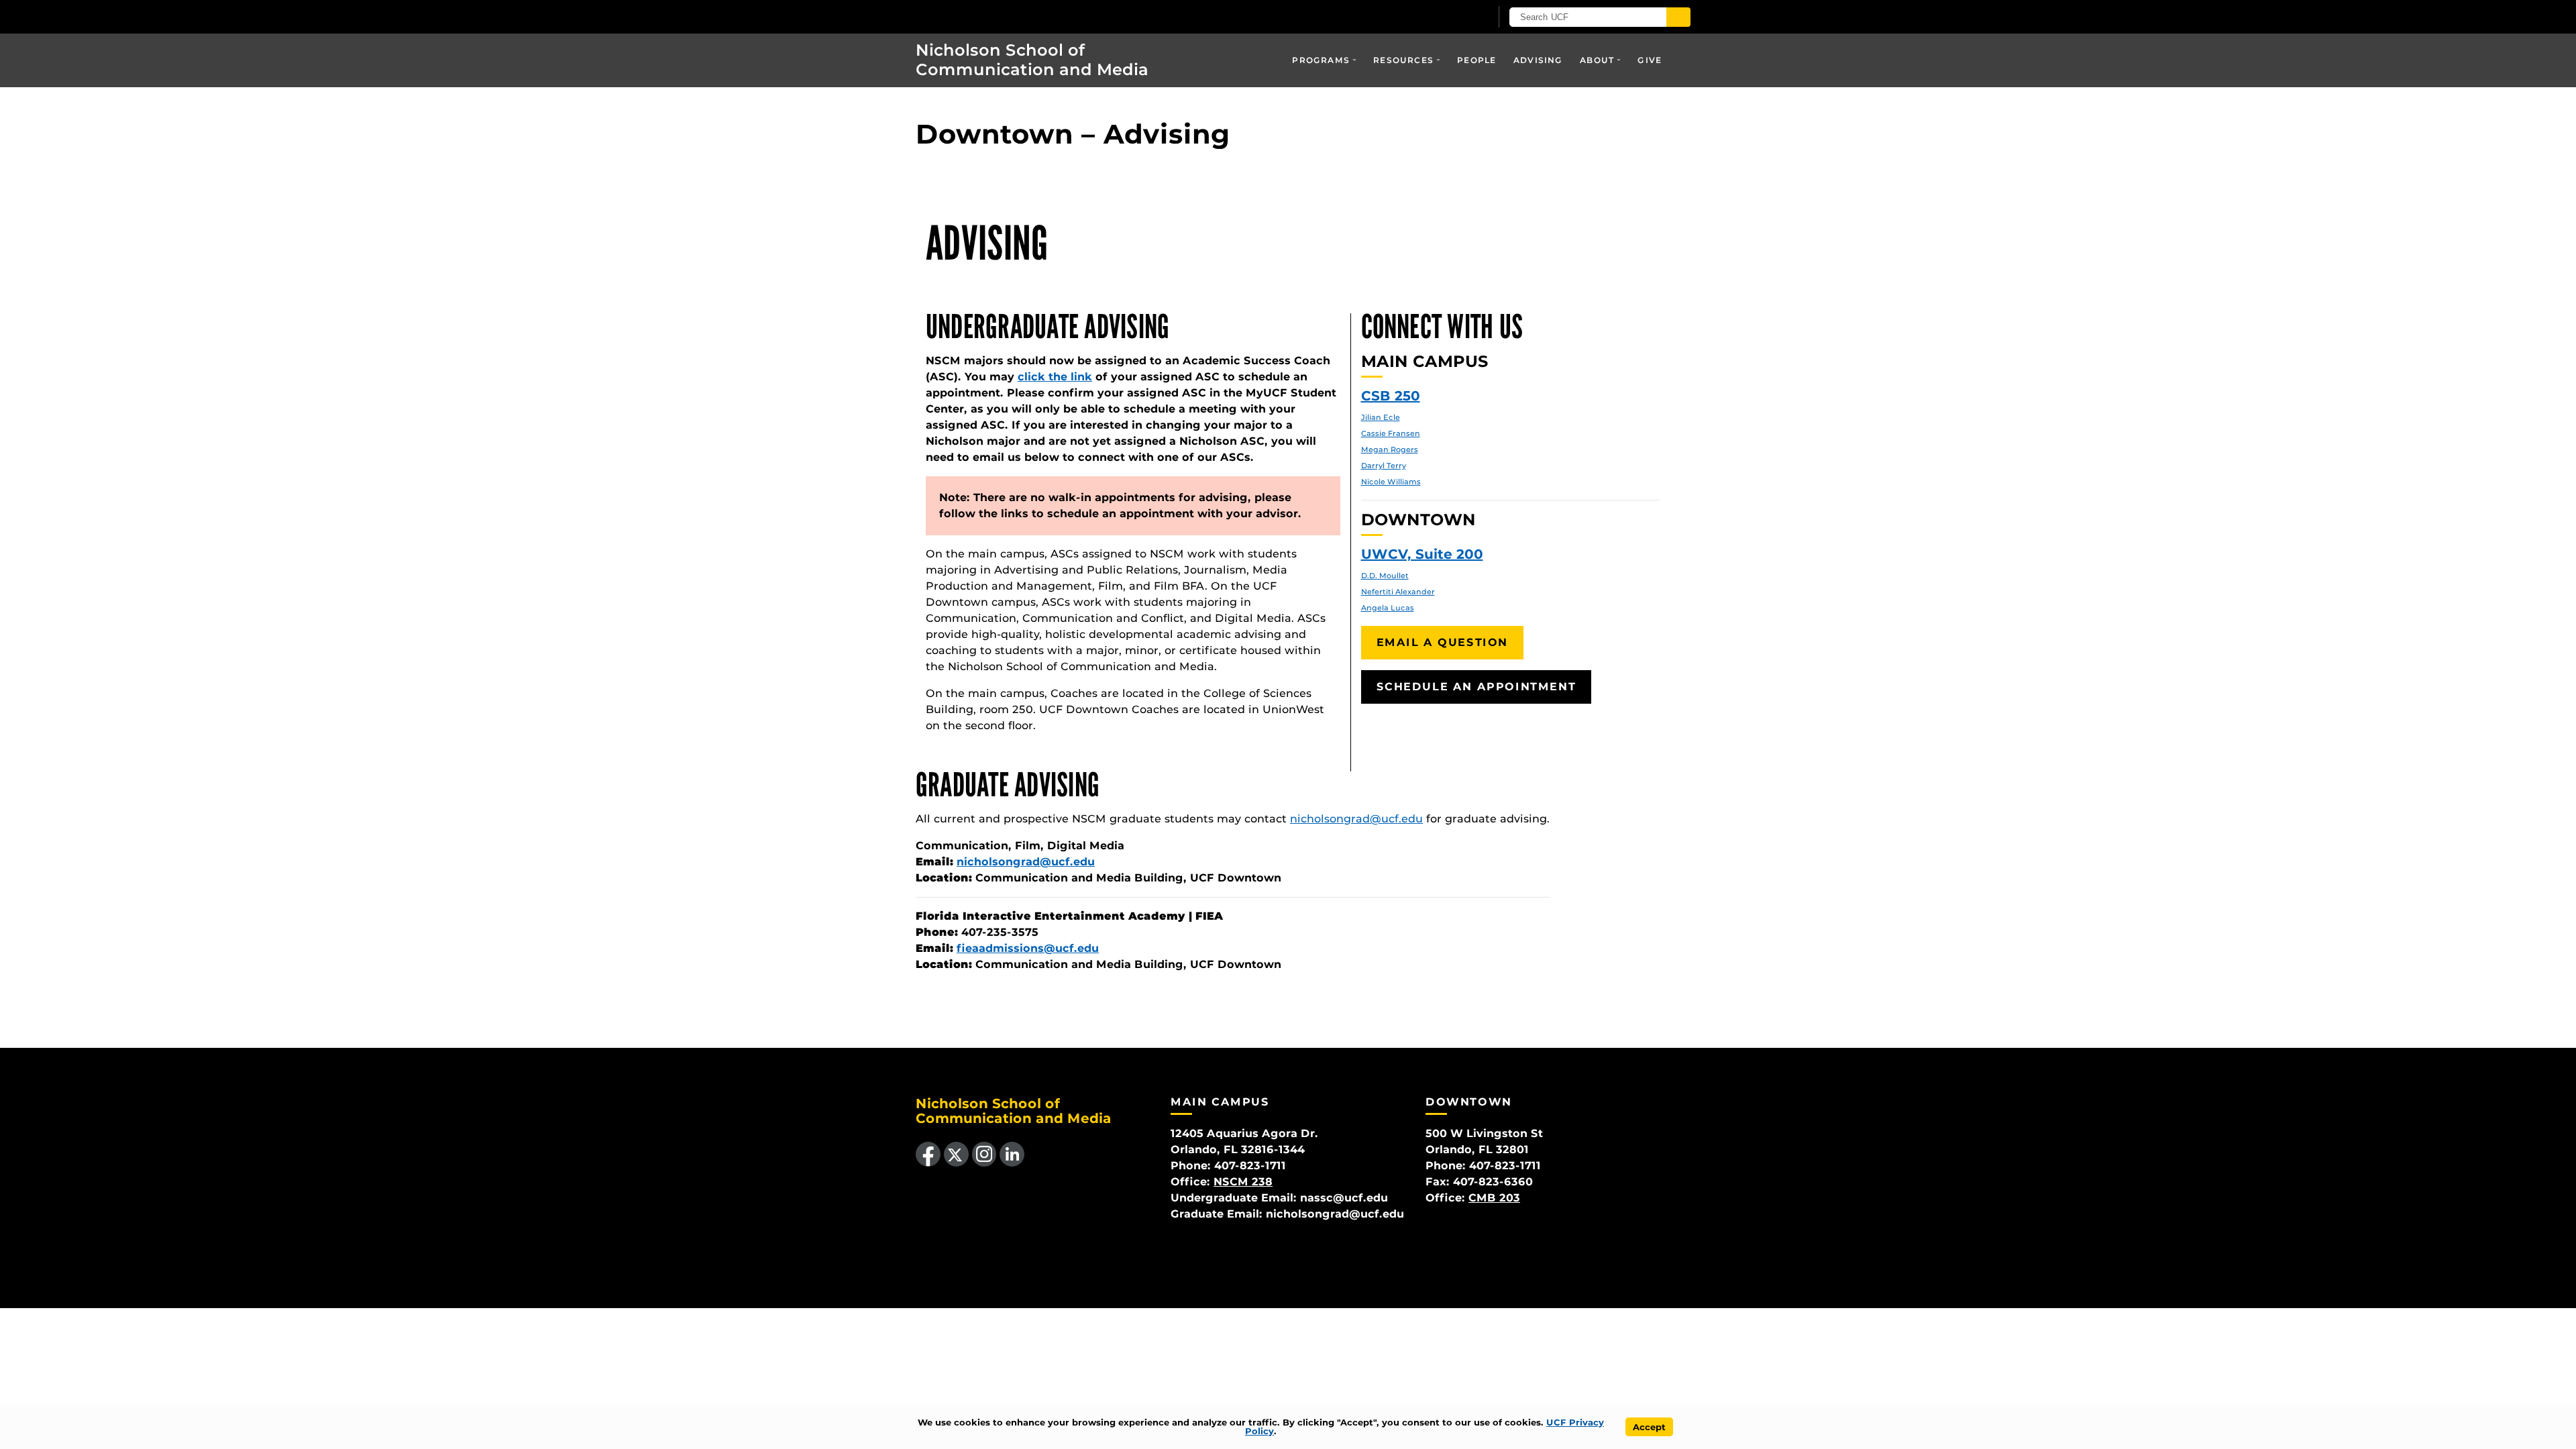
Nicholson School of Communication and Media (1032, 60)
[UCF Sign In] (1447, 17)
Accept (1649, 1427)
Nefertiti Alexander (1398, 592)
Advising (1538, 60)
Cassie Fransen (1391, 433)
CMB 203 (1494, 1198)
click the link (1055, 377)
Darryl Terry (1384, 466)
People (1477, 60)
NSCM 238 (1243, 1182)
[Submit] (1678, 17)
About (1597, 60)
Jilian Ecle (1381, 417)
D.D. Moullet (1385, 576)
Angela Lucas (1388, 608)
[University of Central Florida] (994, 16)
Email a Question (1443, 642)
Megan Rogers (1390, 449)
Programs (1321, 60)
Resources (1403, 60)
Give (1650, 60)
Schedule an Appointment (1477, 687)
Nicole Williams (1391, 482)
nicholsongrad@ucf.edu (1356, 819)
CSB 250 (1391, 396)
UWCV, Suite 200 (1422, 554)
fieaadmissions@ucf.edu (1028, 948)
